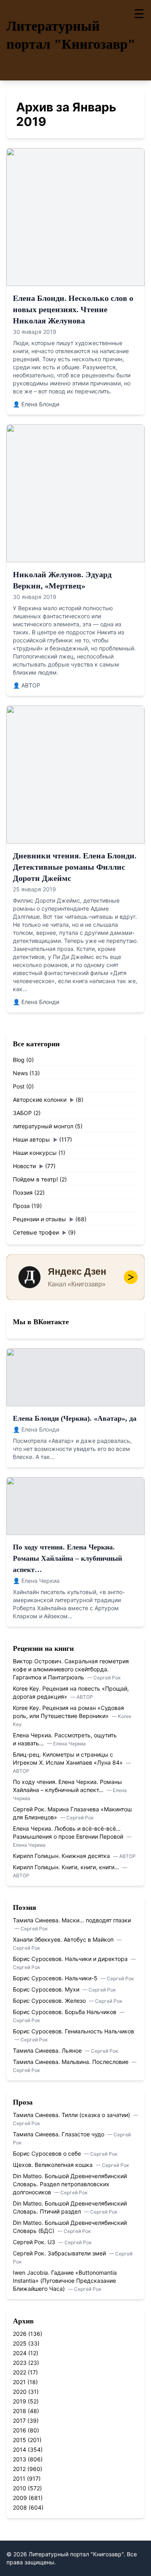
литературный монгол (43, 1126)
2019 (20, 2401)
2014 (20, 2449)
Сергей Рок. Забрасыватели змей (60, 2253)
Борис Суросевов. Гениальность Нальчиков (73, 2031)
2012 (19, 2469)
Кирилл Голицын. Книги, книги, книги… (67, 1867)
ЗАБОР (22, 1113)
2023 (20, 2363)
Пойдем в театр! (35, 1179)
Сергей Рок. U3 (35, 2242)
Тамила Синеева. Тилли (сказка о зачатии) (72, 2115)
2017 (19, 2421)
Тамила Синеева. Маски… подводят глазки (72, 1920)
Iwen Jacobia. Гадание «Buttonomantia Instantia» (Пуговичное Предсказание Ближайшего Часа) (65, 2281)
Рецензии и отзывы (39, 1219)
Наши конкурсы (35, 1153)
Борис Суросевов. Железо (50, 2001)
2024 (20, 2353)
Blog (19, 1060)
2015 (20, 2440)
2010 (20, 2488)
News (20, 1073)
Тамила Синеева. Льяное (48, 2050)
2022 (20, 2372)
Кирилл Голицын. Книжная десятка (62, 1856)
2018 (20, 2411)
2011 (19, 2478)
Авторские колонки (40, 1100)
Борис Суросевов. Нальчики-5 (56, 1978)
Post (19, 1086)
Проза (21, 1206)
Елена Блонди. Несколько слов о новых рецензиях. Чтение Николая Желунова (73, 309)
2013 (20, 2459)
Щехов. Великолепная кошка (54, 2165)
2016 (20, 2430)
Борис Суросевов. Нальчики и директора (71, 1959)
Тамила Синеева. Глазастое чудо (59, 2134)
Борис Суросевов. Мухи (47, 1989)
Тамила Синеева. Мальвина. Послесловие (71, 2062)
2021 (19, 2382)
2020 (20, 2392)
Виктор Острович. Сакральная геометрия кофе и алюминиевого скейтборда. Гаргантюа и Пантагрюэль (71, 1669)
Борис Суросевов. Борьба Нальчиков (65, 2012)
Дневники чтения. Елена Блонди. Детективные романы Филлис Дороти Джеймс (75, 867)
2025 (20, 2343)
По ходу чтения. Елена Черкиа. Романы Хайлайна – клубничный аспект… (67, 1558)
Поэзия (23, 1192)
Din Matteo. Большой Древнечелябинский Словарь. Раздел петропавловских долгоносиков (70, 2184)
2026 (20, 2334)
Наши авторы (31, 1139)
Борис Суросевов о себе (48, 2153)
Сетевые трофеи (36, 1232)
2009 (20, 2498)
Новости (24, 1166)
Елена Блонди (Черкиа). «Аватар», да (75, 1418)
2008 (20, 2507)
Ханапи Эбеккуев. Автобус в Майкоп (64, 1939)
